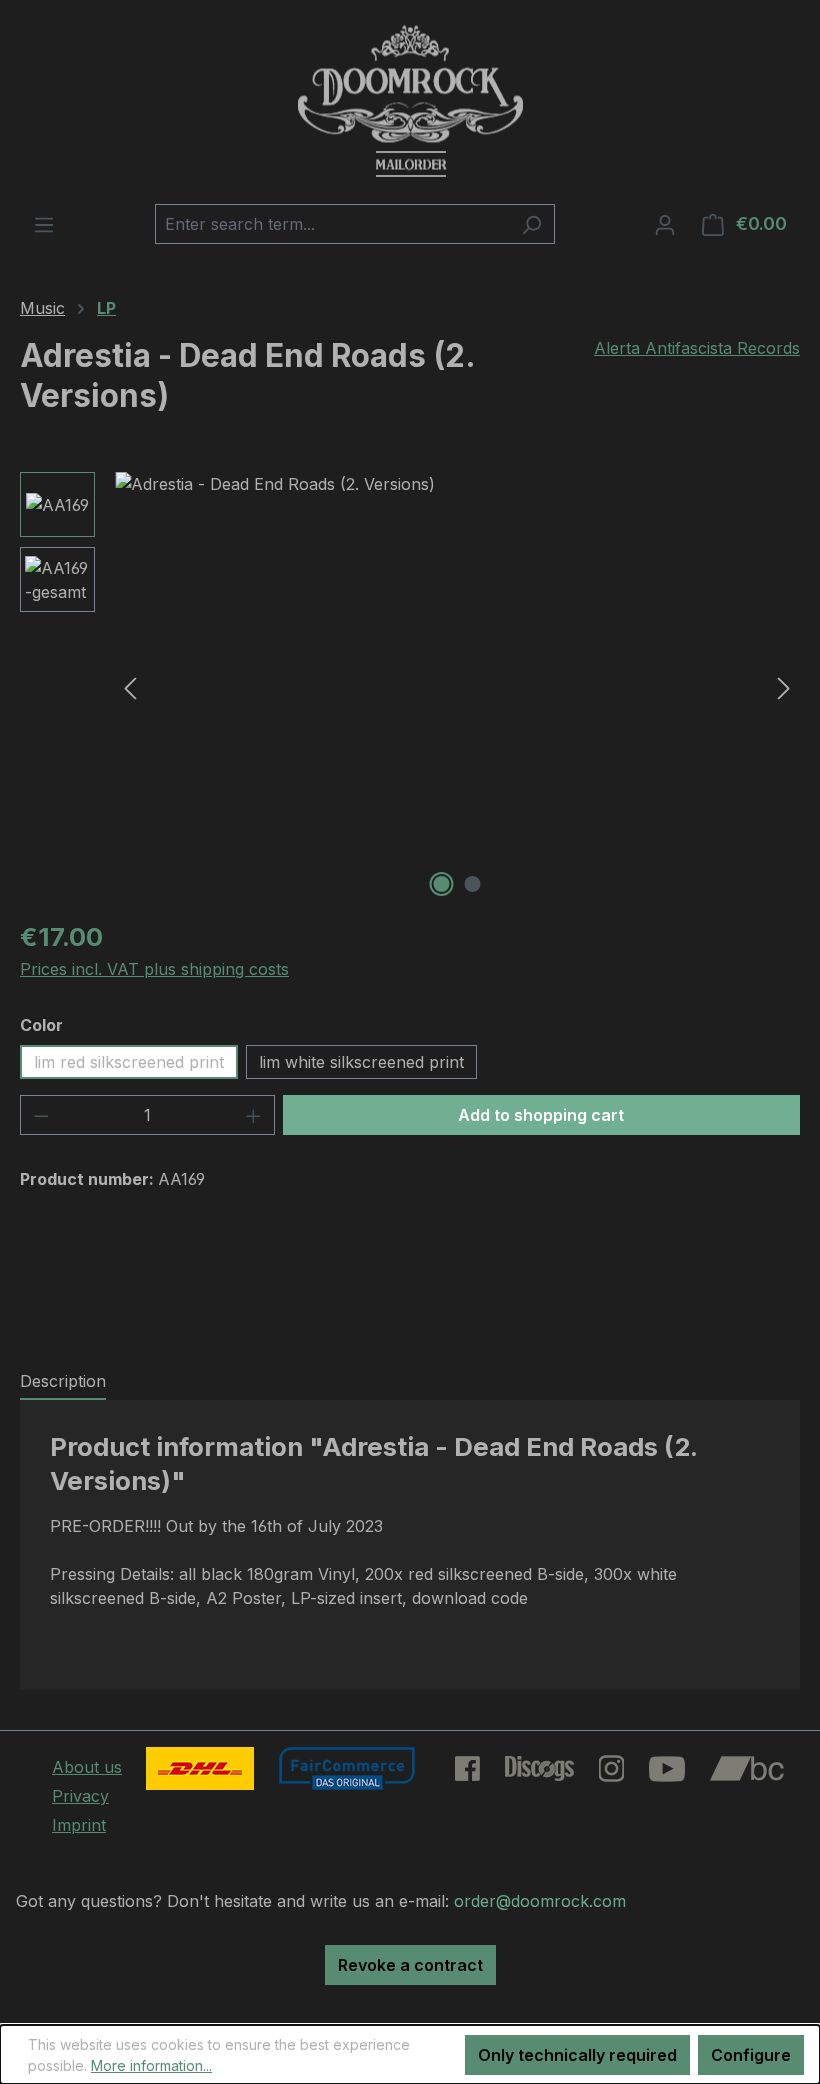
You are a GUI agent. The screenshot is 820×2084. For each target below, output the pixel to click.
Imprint (79, 1825)
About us (87, 1767)
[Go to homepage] (410, 102)
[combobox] (332, 224)
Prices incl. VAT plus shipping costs (154, 969)
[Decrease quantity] (41, 1115)
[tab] (63, 1382)
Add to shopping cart (541, 1115)
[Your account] (665, 224)
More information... (151, 2065)
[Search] (531, 224)
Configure (751, 2055)
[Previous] (130, 687)
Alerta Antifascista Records (697, 348)
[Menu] (44, 224)
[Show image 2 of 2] (473, 884)
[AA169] (457, 687)
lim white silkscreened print (361, 1062)
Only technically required (577, 2055)
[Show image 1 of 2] (442, 884)
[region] (410, 687)
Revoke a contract (410, 1965)
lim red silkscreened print (129, 1062)
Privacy (80, 1796)
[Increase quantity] (254, 1115)
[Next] (784, 687)
